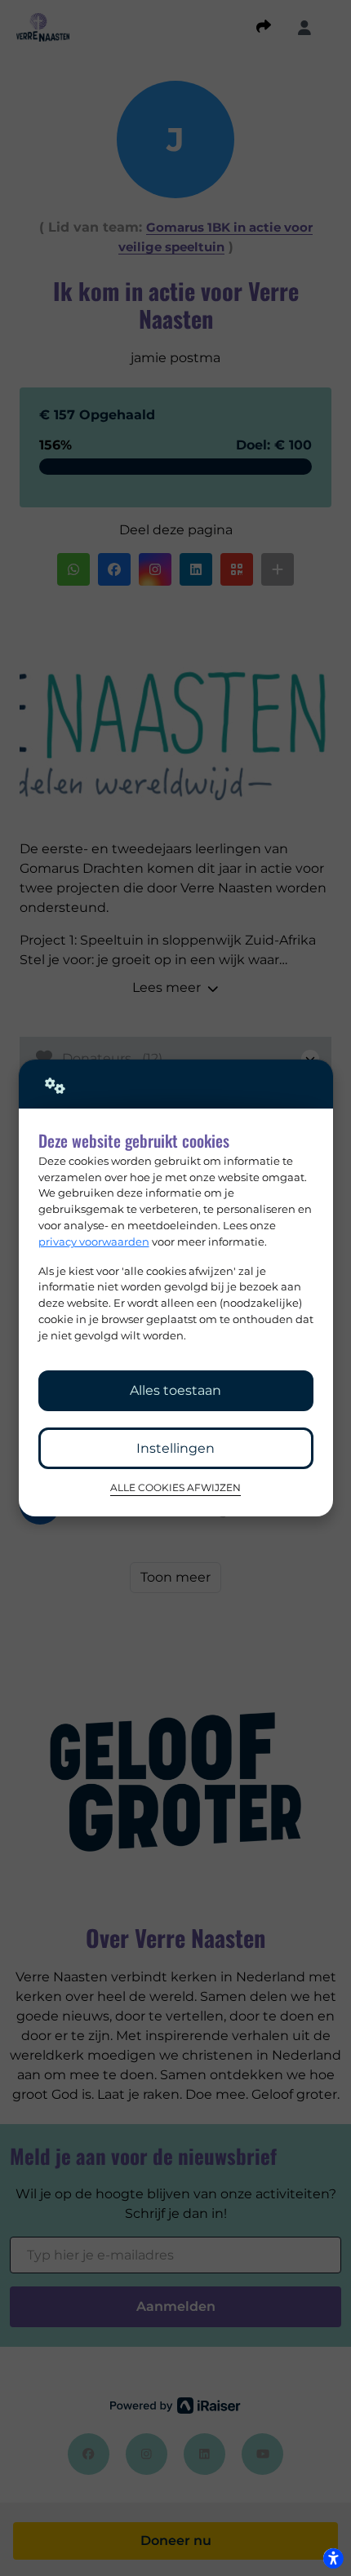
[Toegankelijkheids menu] (333, 2558)
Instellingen (175, 1448)
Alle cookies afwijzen (175, 1488)
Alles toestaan (175, 1390)
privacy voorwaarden (94, 1242)
